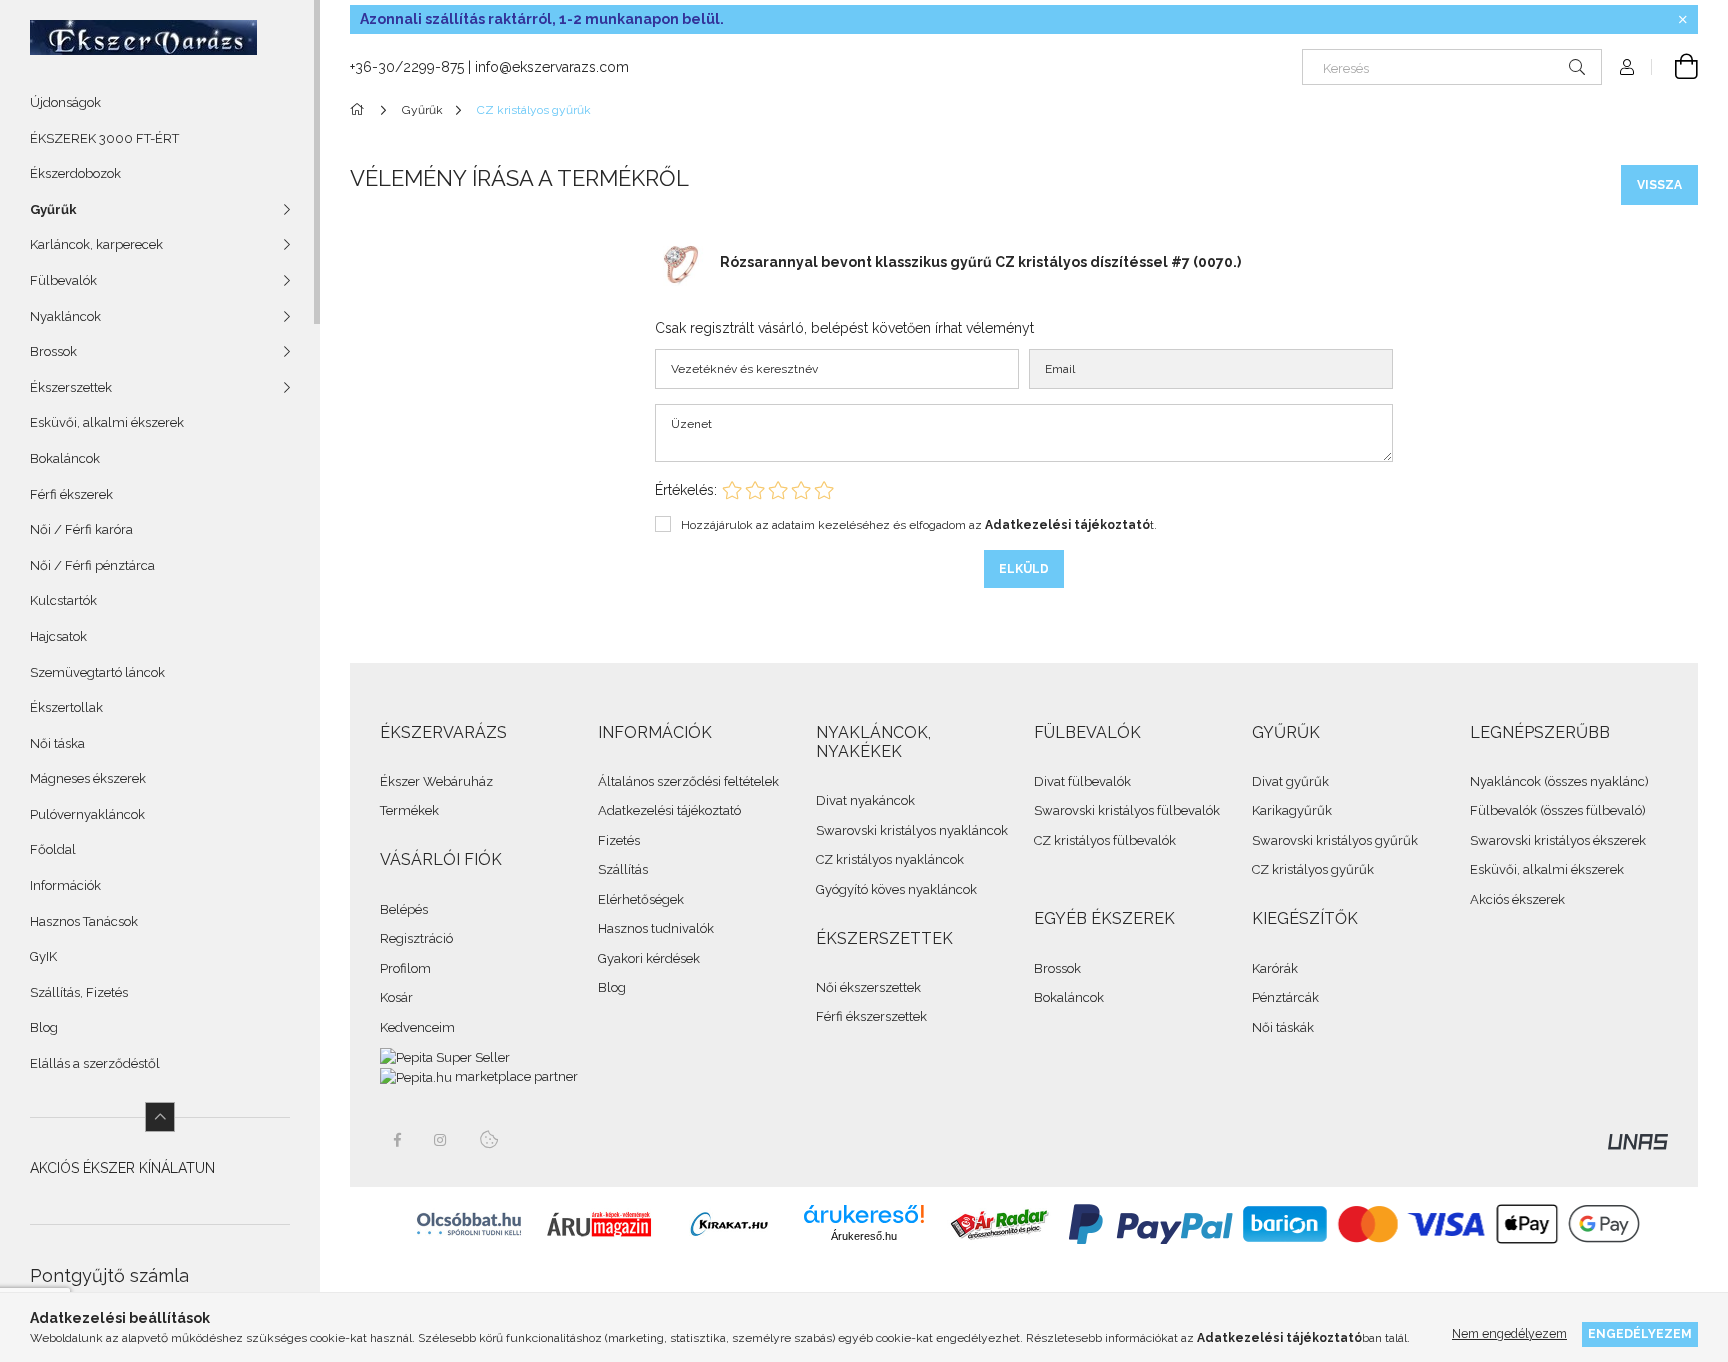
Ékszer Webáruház (436, 781)
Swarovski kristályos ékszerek (1558, 840)
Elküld (1024, 569)
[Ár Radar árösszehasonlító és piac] (999, 1223)
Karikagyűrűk (1292, 810)
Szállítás (623, 869)
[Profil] (1627, 67)
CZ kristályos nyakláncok (890, 859)
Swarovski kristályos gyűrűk (1335, 840)
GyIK (43, 956)
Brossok (1057, 968)
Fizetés (619, 840)
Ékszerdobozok (75, 173)
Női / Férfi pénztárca (92, 565)
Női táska (57, 743)
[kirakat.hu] (729, 1223)
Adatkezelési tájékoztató (669, 810)
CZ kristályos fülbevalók (1105, 840)
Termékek (409, 810)
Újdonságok (65, 102)
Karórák (1275, 968)
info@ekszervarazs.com (552, 67)
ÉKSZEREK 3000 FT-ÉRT (104, 138)
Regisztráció (416, 938)
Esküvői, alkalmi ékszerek (107, 422)
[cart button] (1675, 67)
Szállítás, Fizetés (79, 992)
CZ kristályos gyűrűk (1313, 869)
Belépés (404, 909)
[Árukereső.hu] (864, 1214)
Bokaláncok (65, 458)
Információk (65, 885)
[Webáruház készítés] (1638, 1140)
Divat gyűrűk (1290, 781)
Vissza (1659, 185)
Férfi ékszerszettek (871, 1016)
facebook (397, 1140)
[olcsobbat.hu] (469, 1223)
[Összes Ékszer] (360, 110)
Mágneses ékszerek (88, 778)
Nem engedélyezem (1509, 1333)
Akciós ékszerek (1517, 899)
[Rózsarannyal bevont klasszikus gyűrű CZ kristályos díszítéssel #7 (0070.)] (680, 261)
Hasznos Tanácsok (84, 921)
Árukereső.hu (864, 1236)
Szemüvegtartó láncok (97, 672)
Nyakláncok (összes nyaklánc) (1559, 781)
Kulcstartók (63, 600)
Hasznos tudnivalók (656, 928)
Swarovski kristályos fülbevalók (1127, 810)
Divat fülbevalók (1082, 781)
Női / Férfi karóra (81, 529)
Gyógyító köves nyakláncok (896, 889)
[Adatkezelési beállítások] (489, 1140)
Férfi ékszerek (71, 494)
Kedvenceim (417, 1027)
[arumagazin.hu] (599, 1223)
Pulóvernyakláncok (87, 814)
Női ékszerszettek (868, 987)
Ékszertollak (66, 707)
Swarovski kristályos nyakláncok (912, 830)
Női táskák (1283, 1027)
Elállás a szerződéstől (95, 1063)
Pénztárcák (1285, 997)
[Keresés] (1577, 67)
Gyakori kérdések (649, 958)
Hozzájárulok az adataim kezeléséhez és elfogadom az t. (919, 525)
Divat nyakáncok (865, 800)
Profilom (405, 968)
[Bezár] (1683, 20)
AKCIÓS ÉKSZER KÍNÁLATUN (122, 1168)
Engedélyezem (1640, 1333)
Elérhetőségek (641, 899)
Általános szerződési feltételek (688, 781)
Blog (44, 1027)
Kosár (396, 997)
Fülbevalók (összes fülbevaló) (1558, 810)
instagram (441, 1140)
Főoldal (53, 849)
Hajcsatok (58, 636)
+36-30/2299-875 (407, 67)
